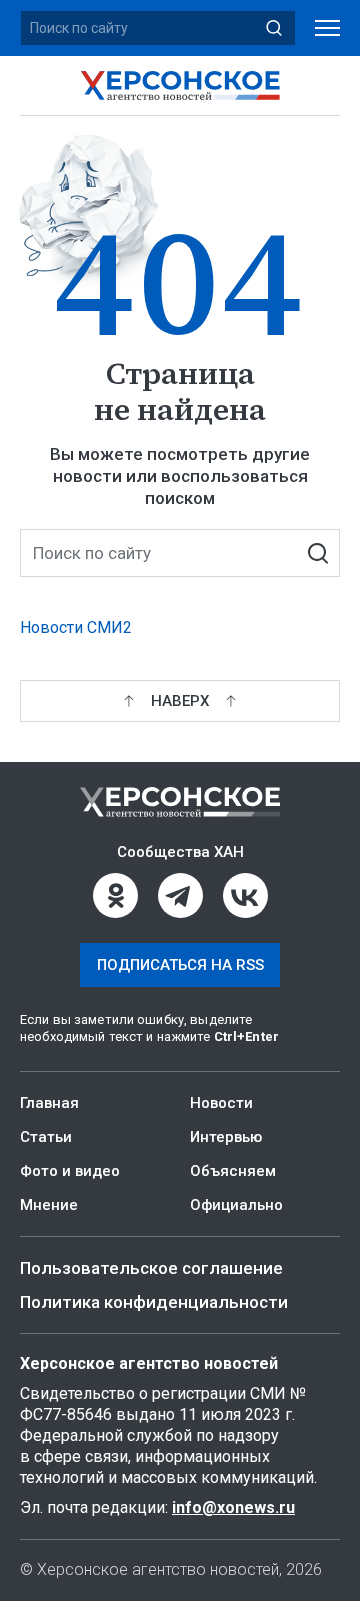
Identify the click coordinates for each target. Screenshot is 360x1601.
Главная (49, 1103)
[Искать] (274, 28)
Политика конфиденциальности (154, 1302)
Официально (236, 1205)
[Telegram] (180, 895)
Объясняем (233, 1171)
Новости (221, 1103)
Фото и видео (70, 1171)
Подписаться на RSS (180, 965)
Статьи (46, 1137)
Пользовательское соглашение (151, 1268)
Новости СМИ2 (76, 627)
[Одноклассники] (115, 895)
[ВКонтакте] (245, 895)
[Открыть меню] (327, 28)
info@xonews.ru (233, 1507)
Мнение (49, 1205)
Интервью (226, 1137)
